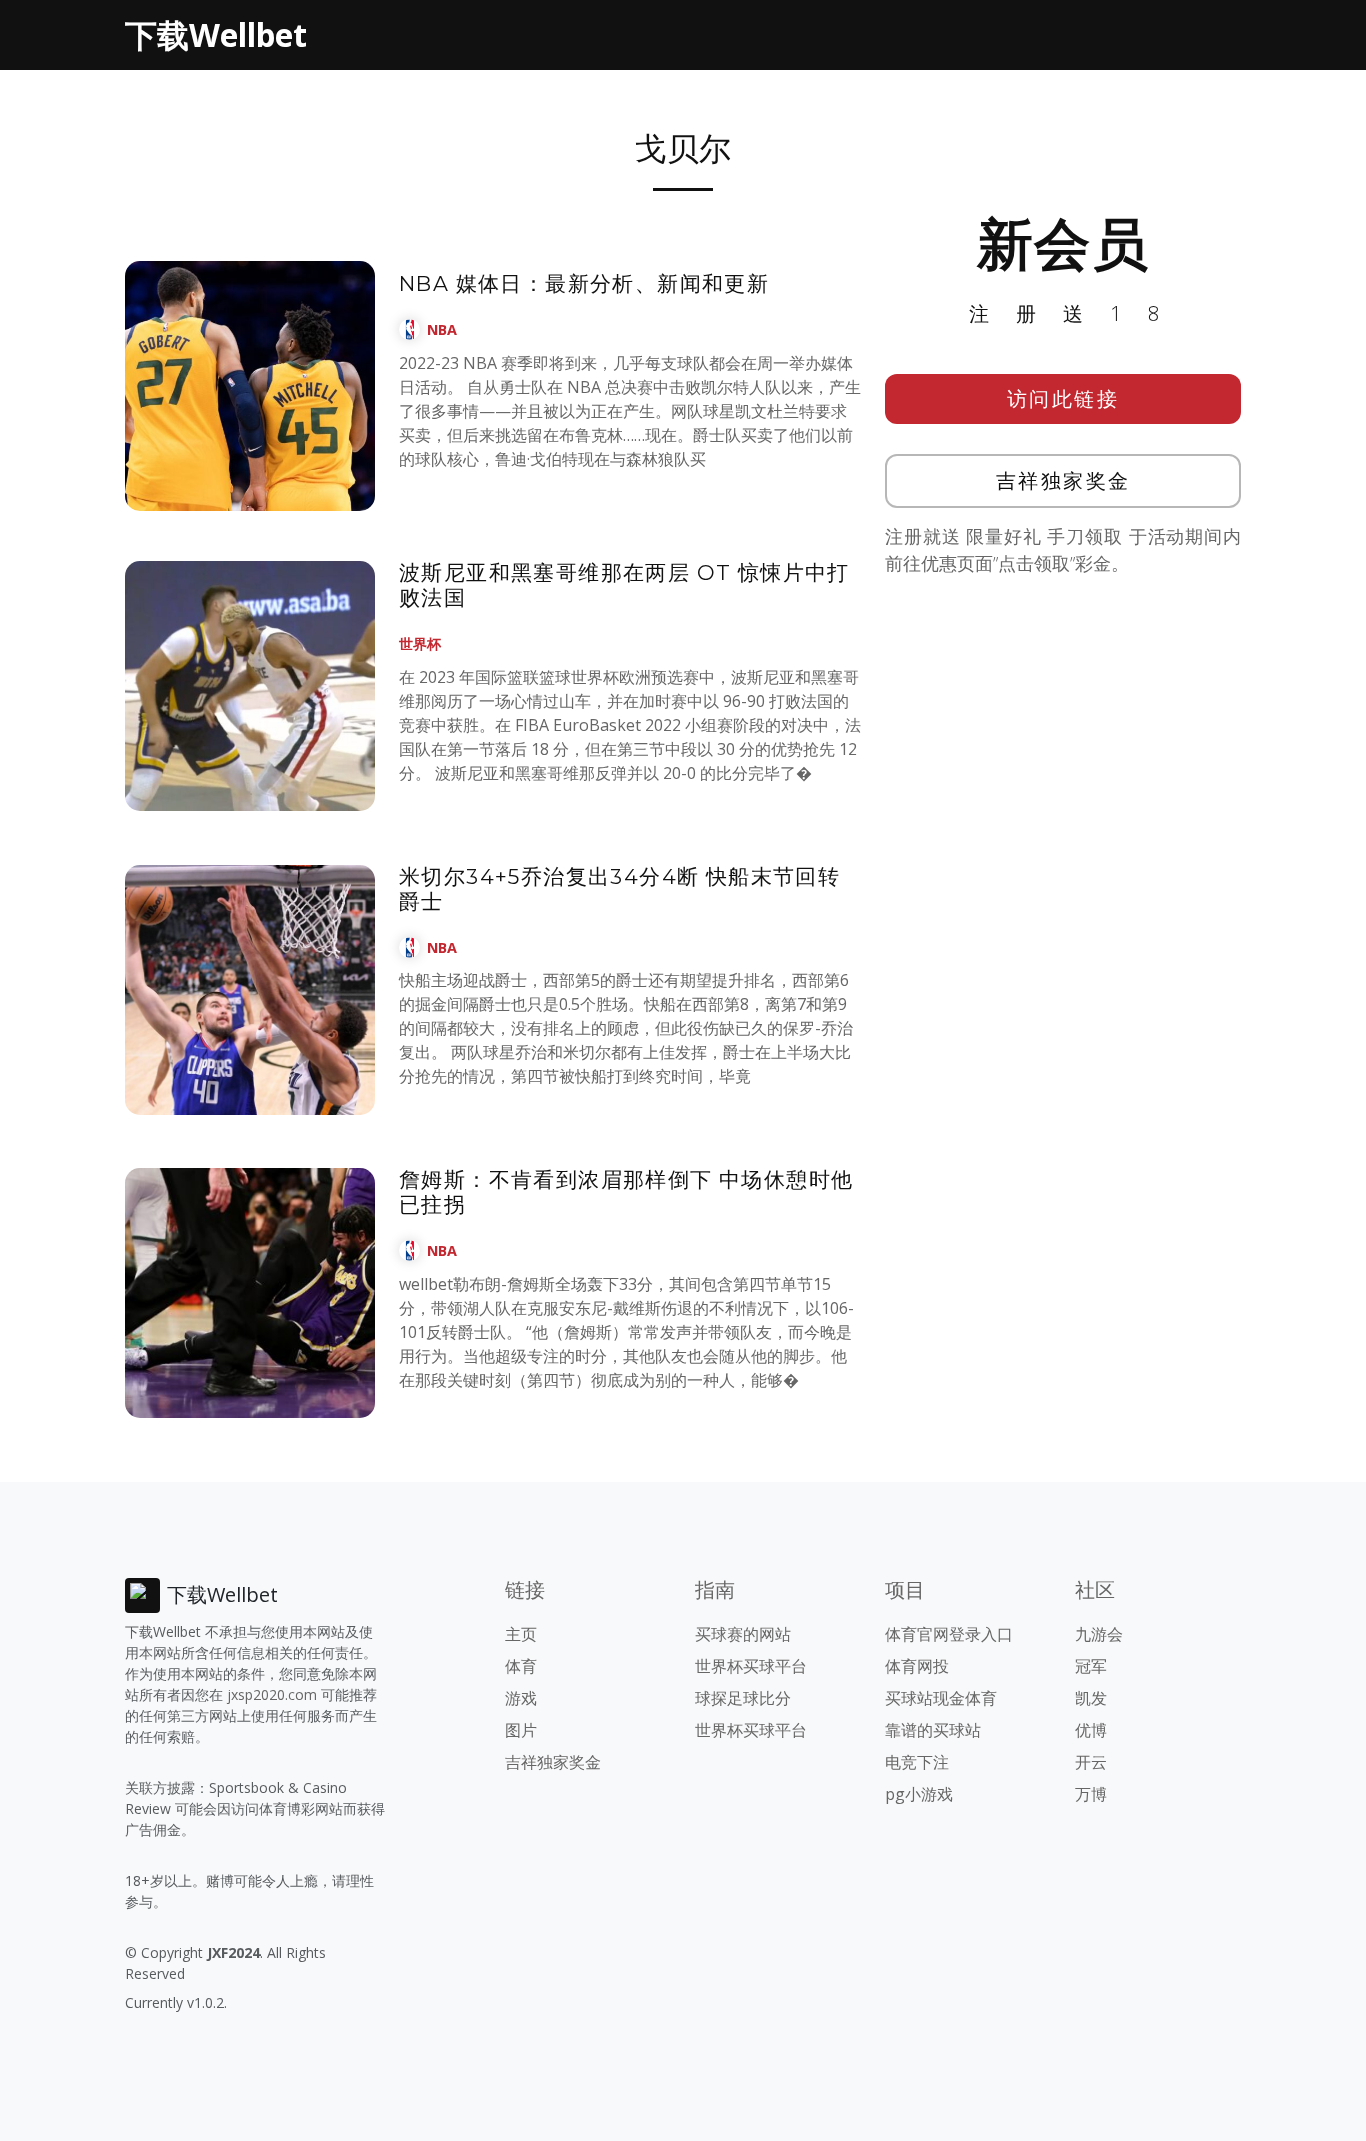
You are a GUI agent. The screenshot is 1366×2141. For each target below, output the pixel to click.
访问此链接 (1063, 398)
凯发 (1091, 1698)
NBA (442, 329)
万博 (1091, 1794)
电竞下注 (917, 1762)
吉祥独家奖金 (1063, 480)
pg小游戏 (919, 1794)
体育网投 (917, 1666)
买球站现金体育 (941, 1698)
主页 (521, 1634)
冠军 (1091, 1666)
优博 (1091, 1730)
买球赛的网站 (743, 1634)
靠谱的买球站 (933, 1730)
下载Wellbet (216, 34)
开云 (1091, 1762)
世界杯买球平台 (751, 1666)
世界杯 (420, 643)
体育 (521, 1666)
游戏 (521, 1698)
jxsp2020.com (272, 1694)
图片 (521, 1730)
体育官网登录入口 (949, 1634)
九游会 (1099, 1634)
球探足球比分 (743, 1698)
